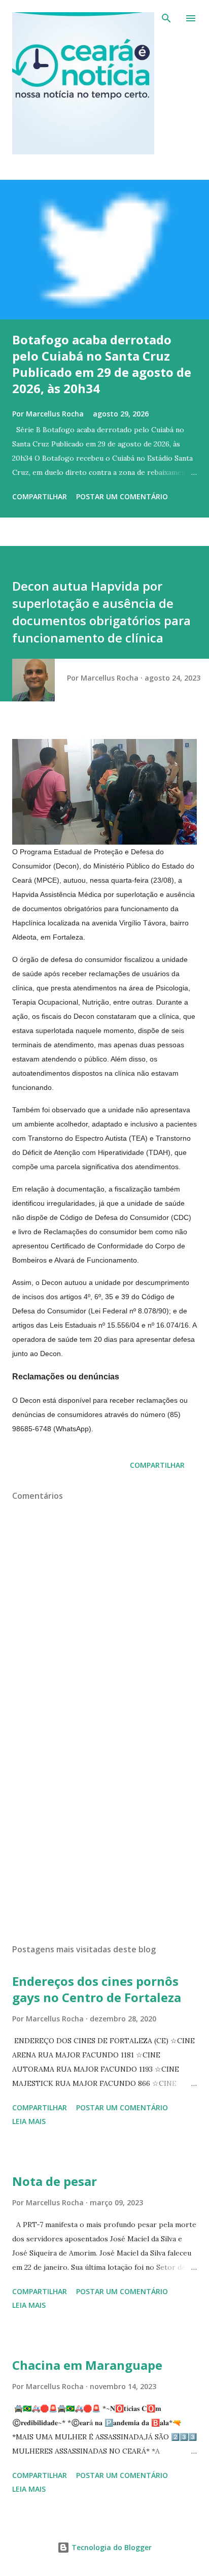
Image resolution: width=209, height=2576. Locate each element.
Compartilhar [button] (40, 496)
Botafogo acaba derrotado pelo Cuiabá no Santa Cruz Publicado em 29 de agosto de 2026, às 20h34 (102, 364)
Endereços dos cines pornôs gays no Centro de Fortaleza (97, 1989)
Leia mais (29, 2121)
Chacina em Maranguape (87, 2365)
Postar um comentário (122, 496)
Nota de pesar (55, 2181)
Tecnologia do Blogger (111, 2547)
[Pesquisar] (166, 18)
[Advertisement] (104, 1840)
